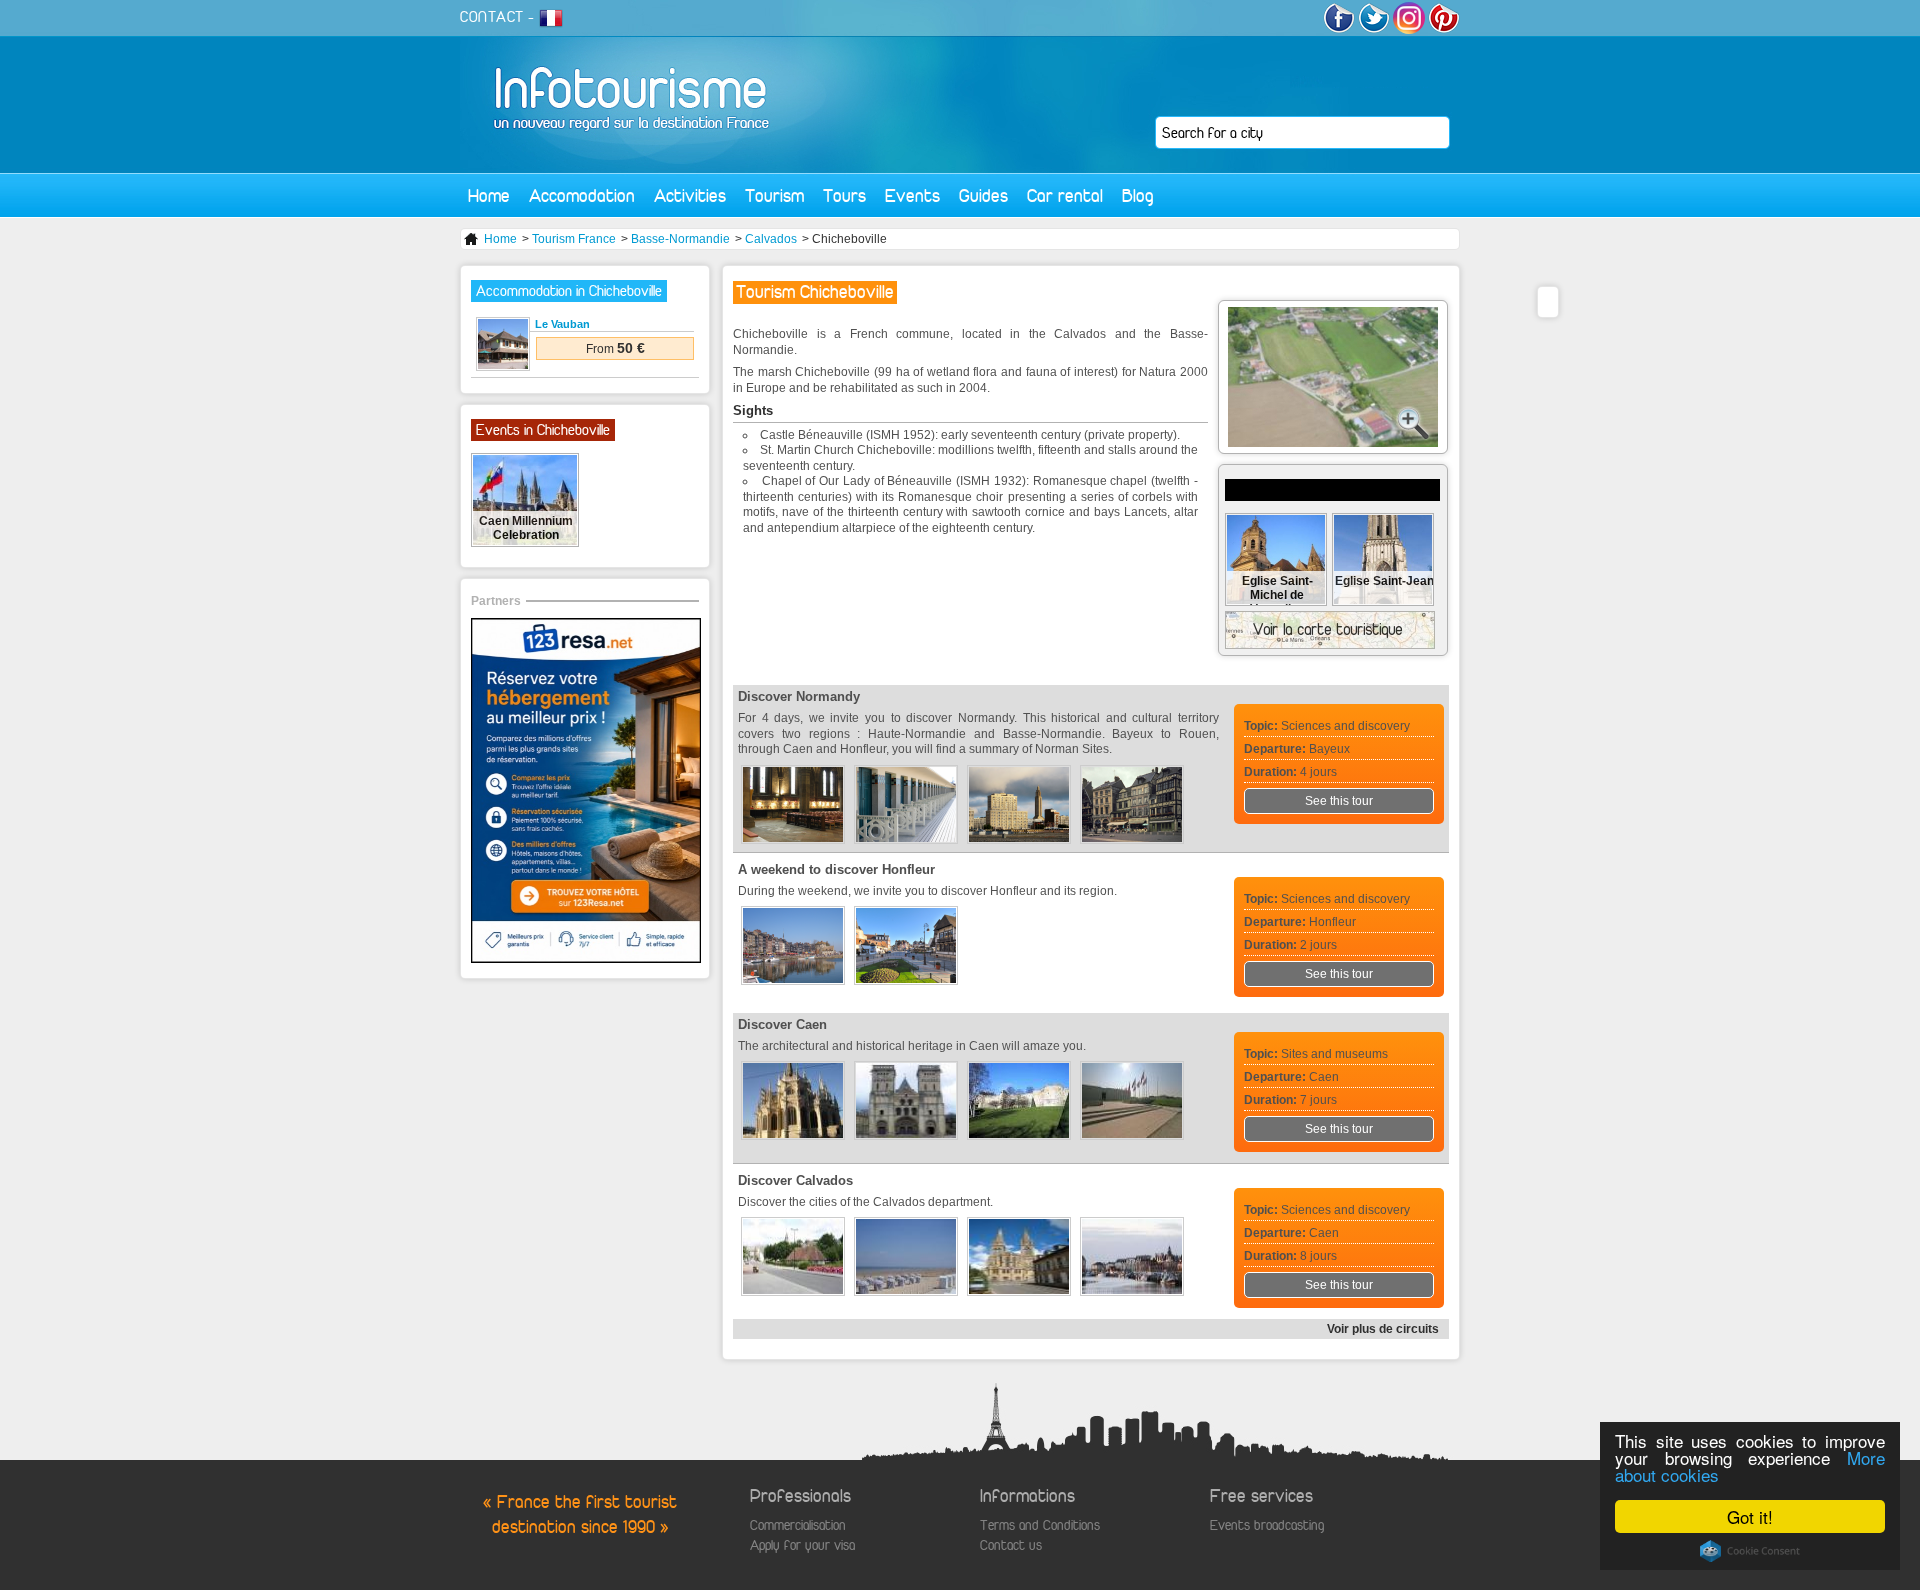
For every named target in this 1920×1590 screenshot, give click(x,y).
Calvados (771, 239)
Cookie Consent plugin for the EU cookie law (1750, 1551)
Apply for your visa (802, 1545)
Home (489, 195)
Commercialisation (798, 1525)
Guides (983, 195)
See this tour (1339, 801)
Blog (1138, 195)
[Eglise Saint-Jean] (1383, 600)
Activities (690, 195)
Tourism (774, 195)
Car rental (1065, 195)
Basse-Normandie (680, 239)
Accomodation (582, 195)
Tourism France (574, 239)
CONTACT (492, 17)
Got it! (1750, 1516)
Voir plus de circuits (1383, 1329)
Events (912, 195)
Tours (844, 195)
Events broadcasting (1267, 1525)
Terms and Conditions (1040, 1525)
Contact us (1011, 1545)
